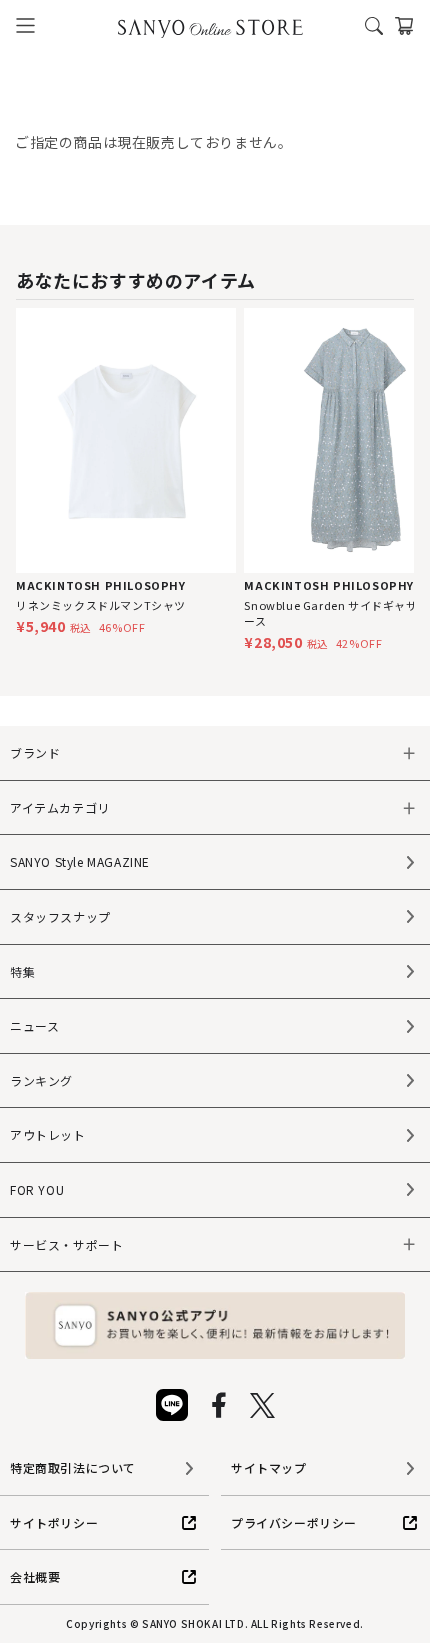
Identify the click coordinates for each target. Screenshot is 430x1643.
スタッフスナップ (60, 916)
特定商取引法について (73, 1467)
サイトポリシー (54, 1522)
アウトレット (48, 1134)
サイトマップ (269, 1467)
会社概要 (35, 1576)
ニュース (34, 1025)
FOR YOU (37, 1189)
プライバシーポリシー (294, 1522)
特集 (22, 971)
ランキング (41, 1080)
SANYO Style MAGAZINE (80, 861)
